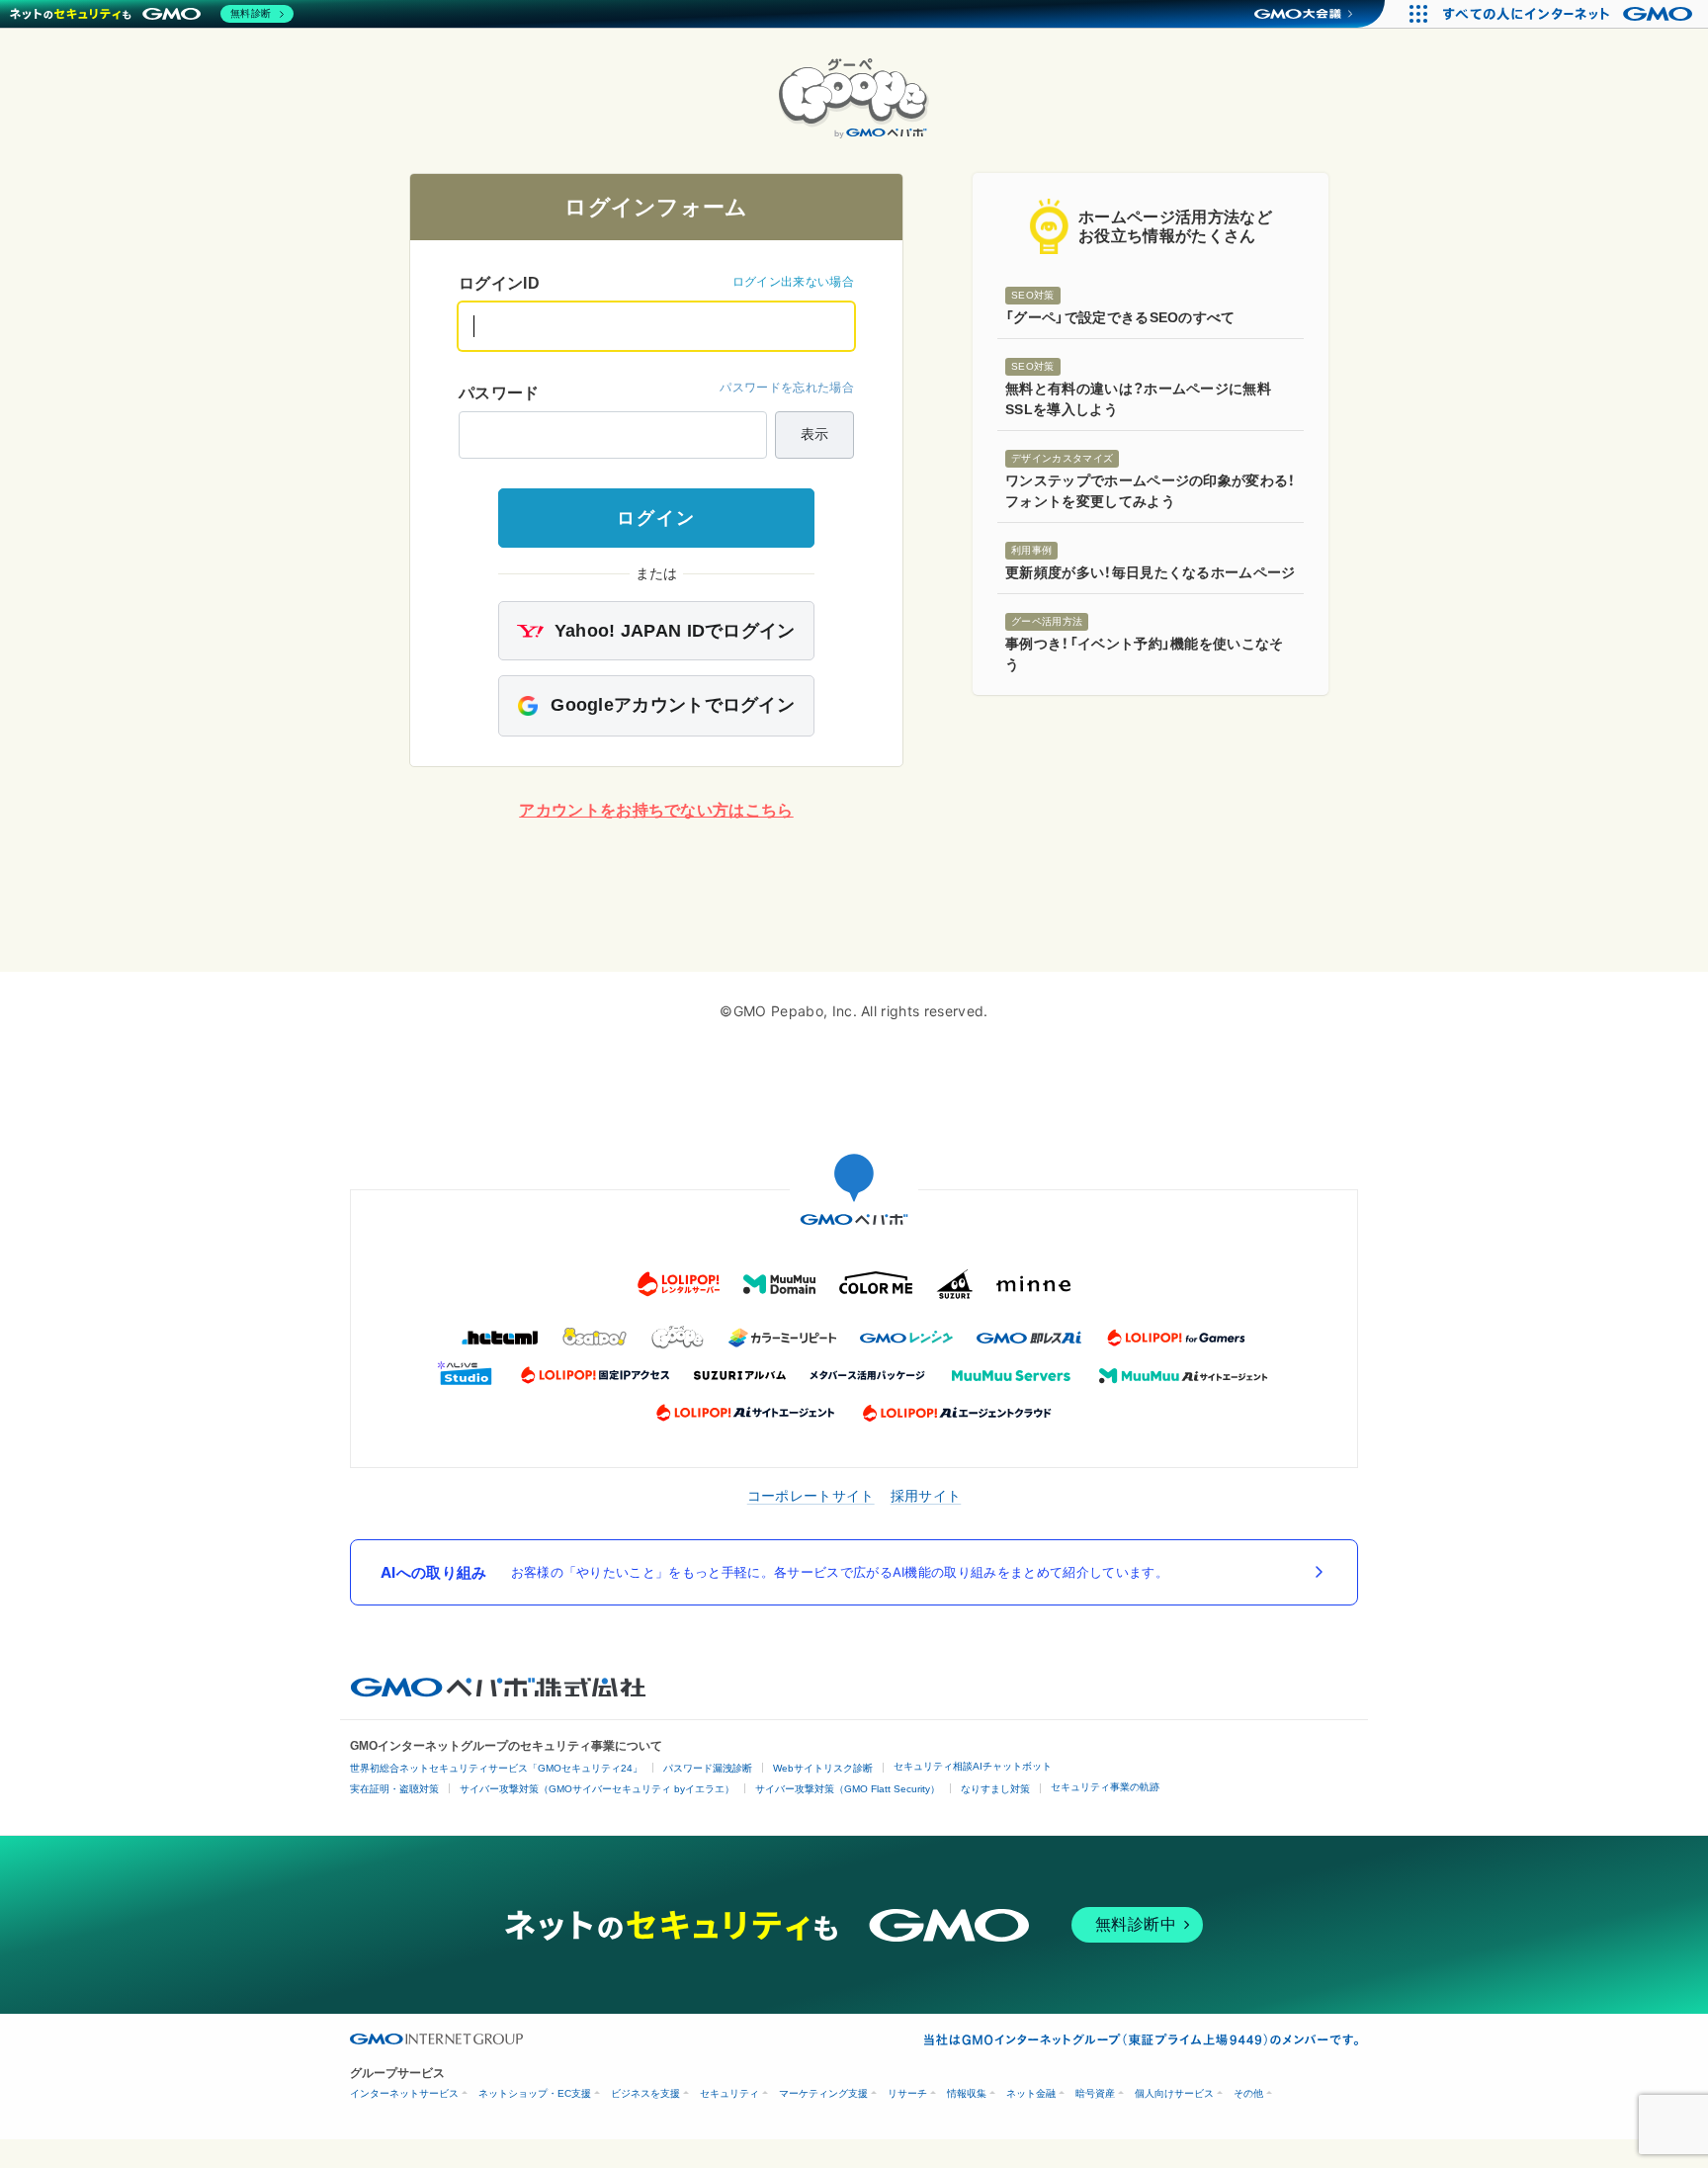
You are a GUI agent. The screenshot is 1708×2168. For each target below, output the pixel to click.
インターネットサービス (404, 2093)
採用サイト (926, 1495)
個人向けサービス (1174, 2093)
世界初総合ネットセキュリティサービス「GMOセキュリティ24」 (496, 1768)
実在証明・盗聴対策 (394, 1789)
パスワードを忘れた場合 (787, 388)
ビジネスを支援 (645, 2093)
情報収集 (967, 2093)
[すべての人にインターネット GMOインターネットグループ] (1570, 14)
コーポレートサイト (811, 1495)
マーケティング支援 (823, 2093)
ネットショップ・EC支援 (535, 2093)
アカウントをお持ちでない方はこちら (656, 810)
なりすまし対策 (995, 1789)
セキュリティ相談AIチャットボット (973, 1766)
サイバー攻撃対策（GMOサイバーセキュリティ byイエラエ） (597, 1789)
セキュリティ (729, 2093)
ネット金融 (1031, 2093)
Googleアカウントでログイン (670, 705)
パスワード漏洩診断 (708, 1768)
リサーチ (907, 2093)
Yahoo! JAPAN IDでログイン (672, 631)
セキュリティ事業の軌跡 (1105, 1787)
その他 (1248, 2093)
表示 (814, 434)
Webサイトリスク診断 (823, 1768)
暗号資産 (1095, 2093)
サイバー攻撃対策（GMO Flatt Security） (848, 1789)
